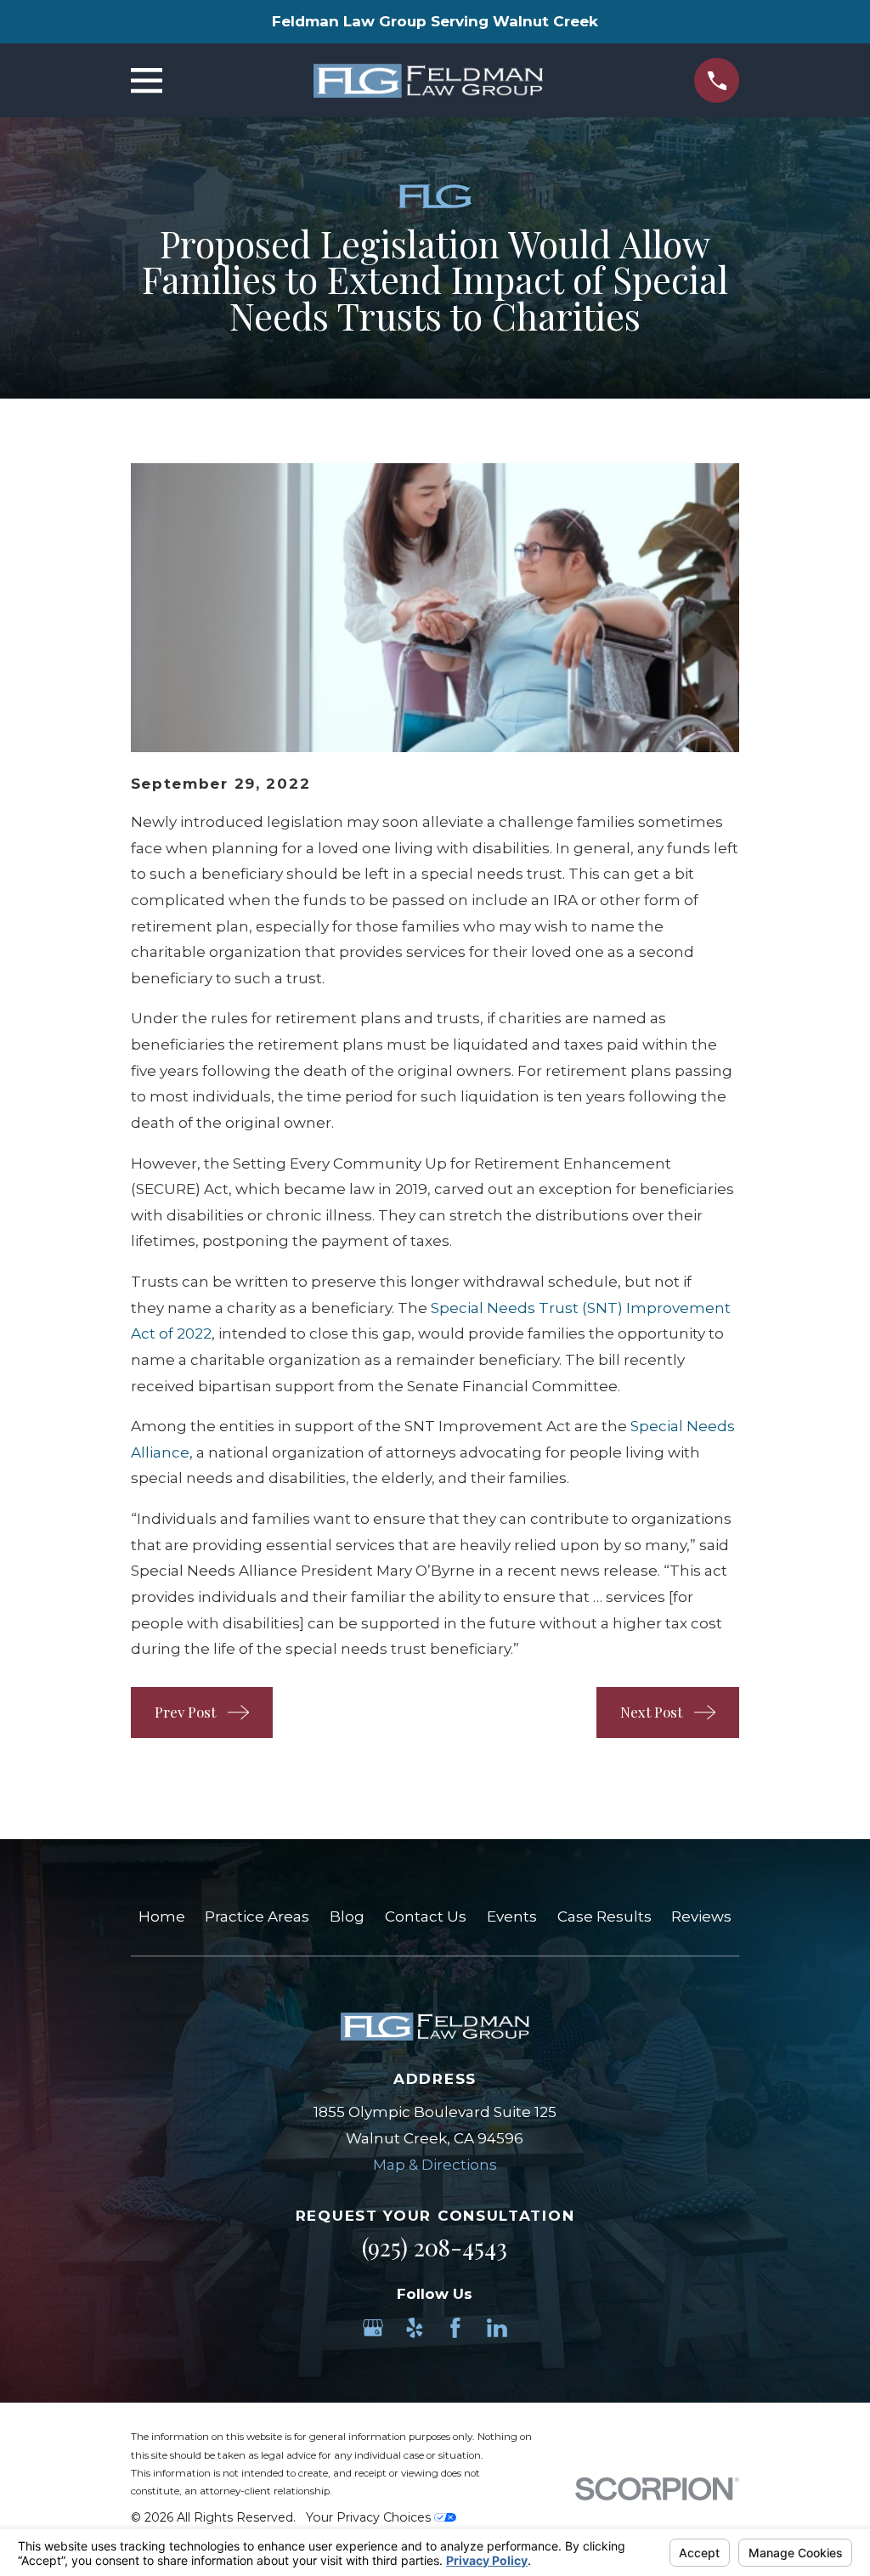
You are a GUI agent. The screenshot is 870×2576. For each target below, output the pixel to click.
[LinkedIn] (497, 2328)
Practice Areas (257, 1916)
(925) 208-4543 (435, 2247)
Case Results (604, 1916)
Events (512, 1916)
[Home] (428, 81)
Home (162, 1916)
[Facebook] (455, 2328)
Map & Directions (435, 2165)
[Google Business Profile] (373, 2328)
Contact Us (426, 1916)
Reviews (701, 1916)
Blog (347, 1916)
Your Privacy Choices (370, 2517)
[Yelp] (415, 2328)
